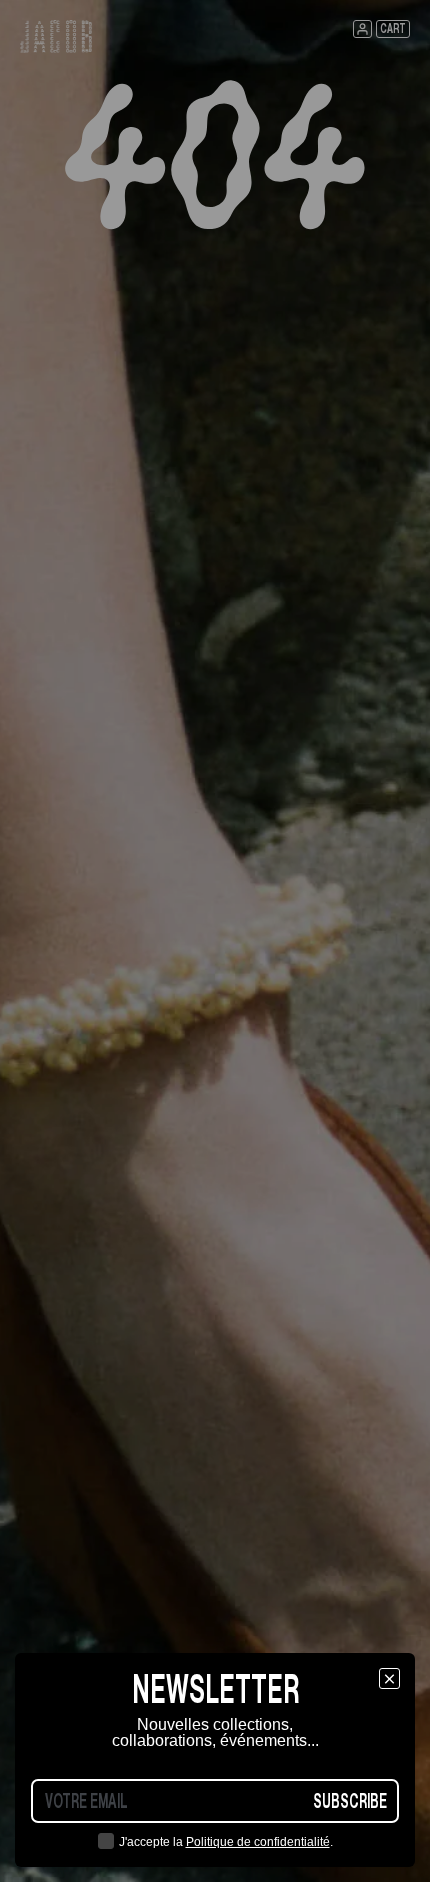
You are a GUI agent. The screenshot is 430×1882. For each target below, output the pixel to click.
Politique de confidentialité (258, 1842)
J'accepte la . (226, 1842)
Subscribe (350, 1801)
